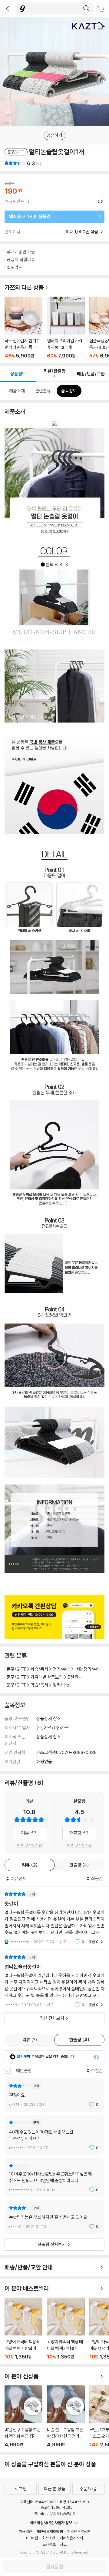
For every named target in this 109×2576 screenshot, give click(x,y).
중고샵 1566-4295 (57, 2507)
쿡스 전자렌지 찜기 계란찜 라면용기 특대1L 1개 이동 (23, 328)
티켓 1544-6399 (74, 2502)
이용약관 (25, 2531)
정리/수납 (61, 1669)
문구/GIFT (16, 1669)
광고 (63, 2544)
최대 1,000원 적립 (82, 232)
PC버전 (32, 2538)
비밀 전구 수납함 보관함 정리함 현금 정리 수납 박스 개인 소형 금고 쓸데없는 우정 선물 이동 (23, 2416)
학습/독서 (39, 1669)
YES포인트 (14, 201)
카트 (101, 9)
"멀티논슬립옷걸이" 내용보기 (54, 1981)
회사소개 (49, 2538)
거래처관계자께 (71, 2538)
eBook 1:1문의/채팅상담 (52, 2514)
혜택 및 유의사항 (30, 1845)
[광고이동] (86, 8)
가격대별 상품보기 (47, 1677)
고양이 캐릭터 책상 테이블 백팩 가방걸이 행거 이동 (23, 2329)
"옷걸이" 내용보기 (54, 1918)
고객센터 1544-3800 (38, 2502)
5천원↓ (75, 1677)
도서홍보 (49, 2544)
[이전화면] (8, 8)
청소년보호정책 (79, 2531)
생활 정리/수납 (88, 1669)
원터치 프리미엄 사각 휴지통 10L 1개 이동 (66, 328)
